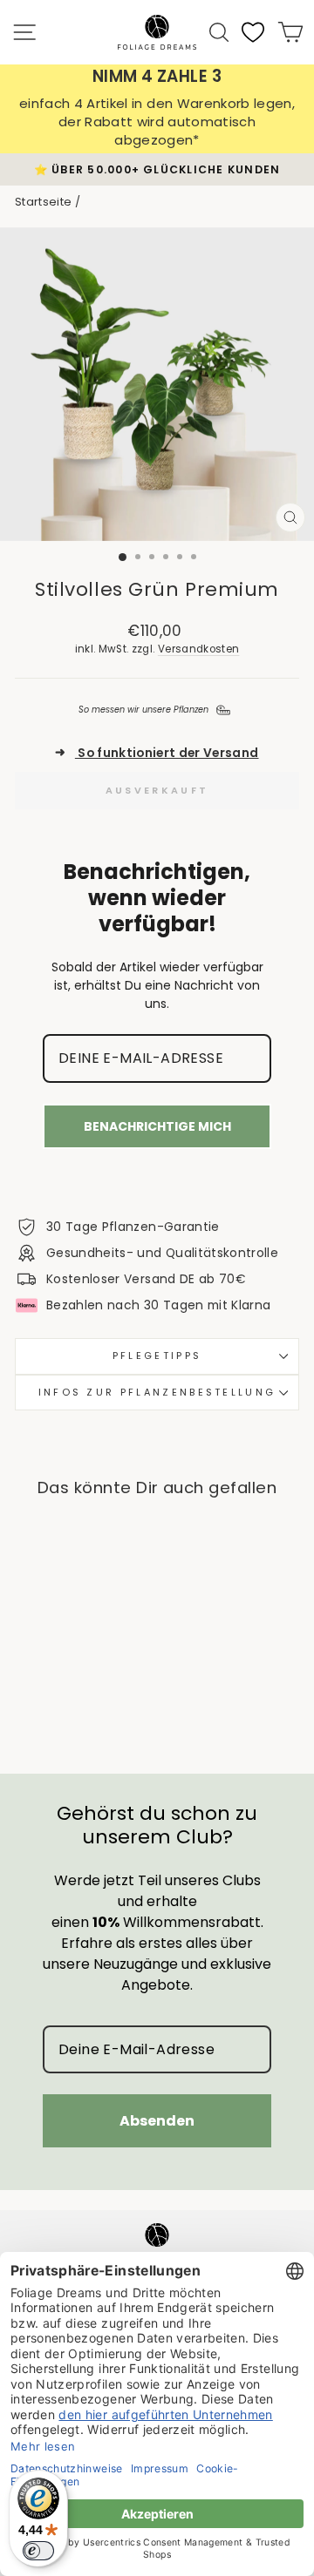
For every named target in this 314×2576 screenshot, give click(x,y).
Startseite (43, 202)
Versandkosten (199, 649)
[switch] (38, 2551)
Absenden (157, 2121)
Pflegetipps (157, 1356)
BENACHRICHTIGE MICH (157, 1126)
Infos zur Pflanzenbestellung (157, 1392)
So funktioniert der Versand (157, 753)
